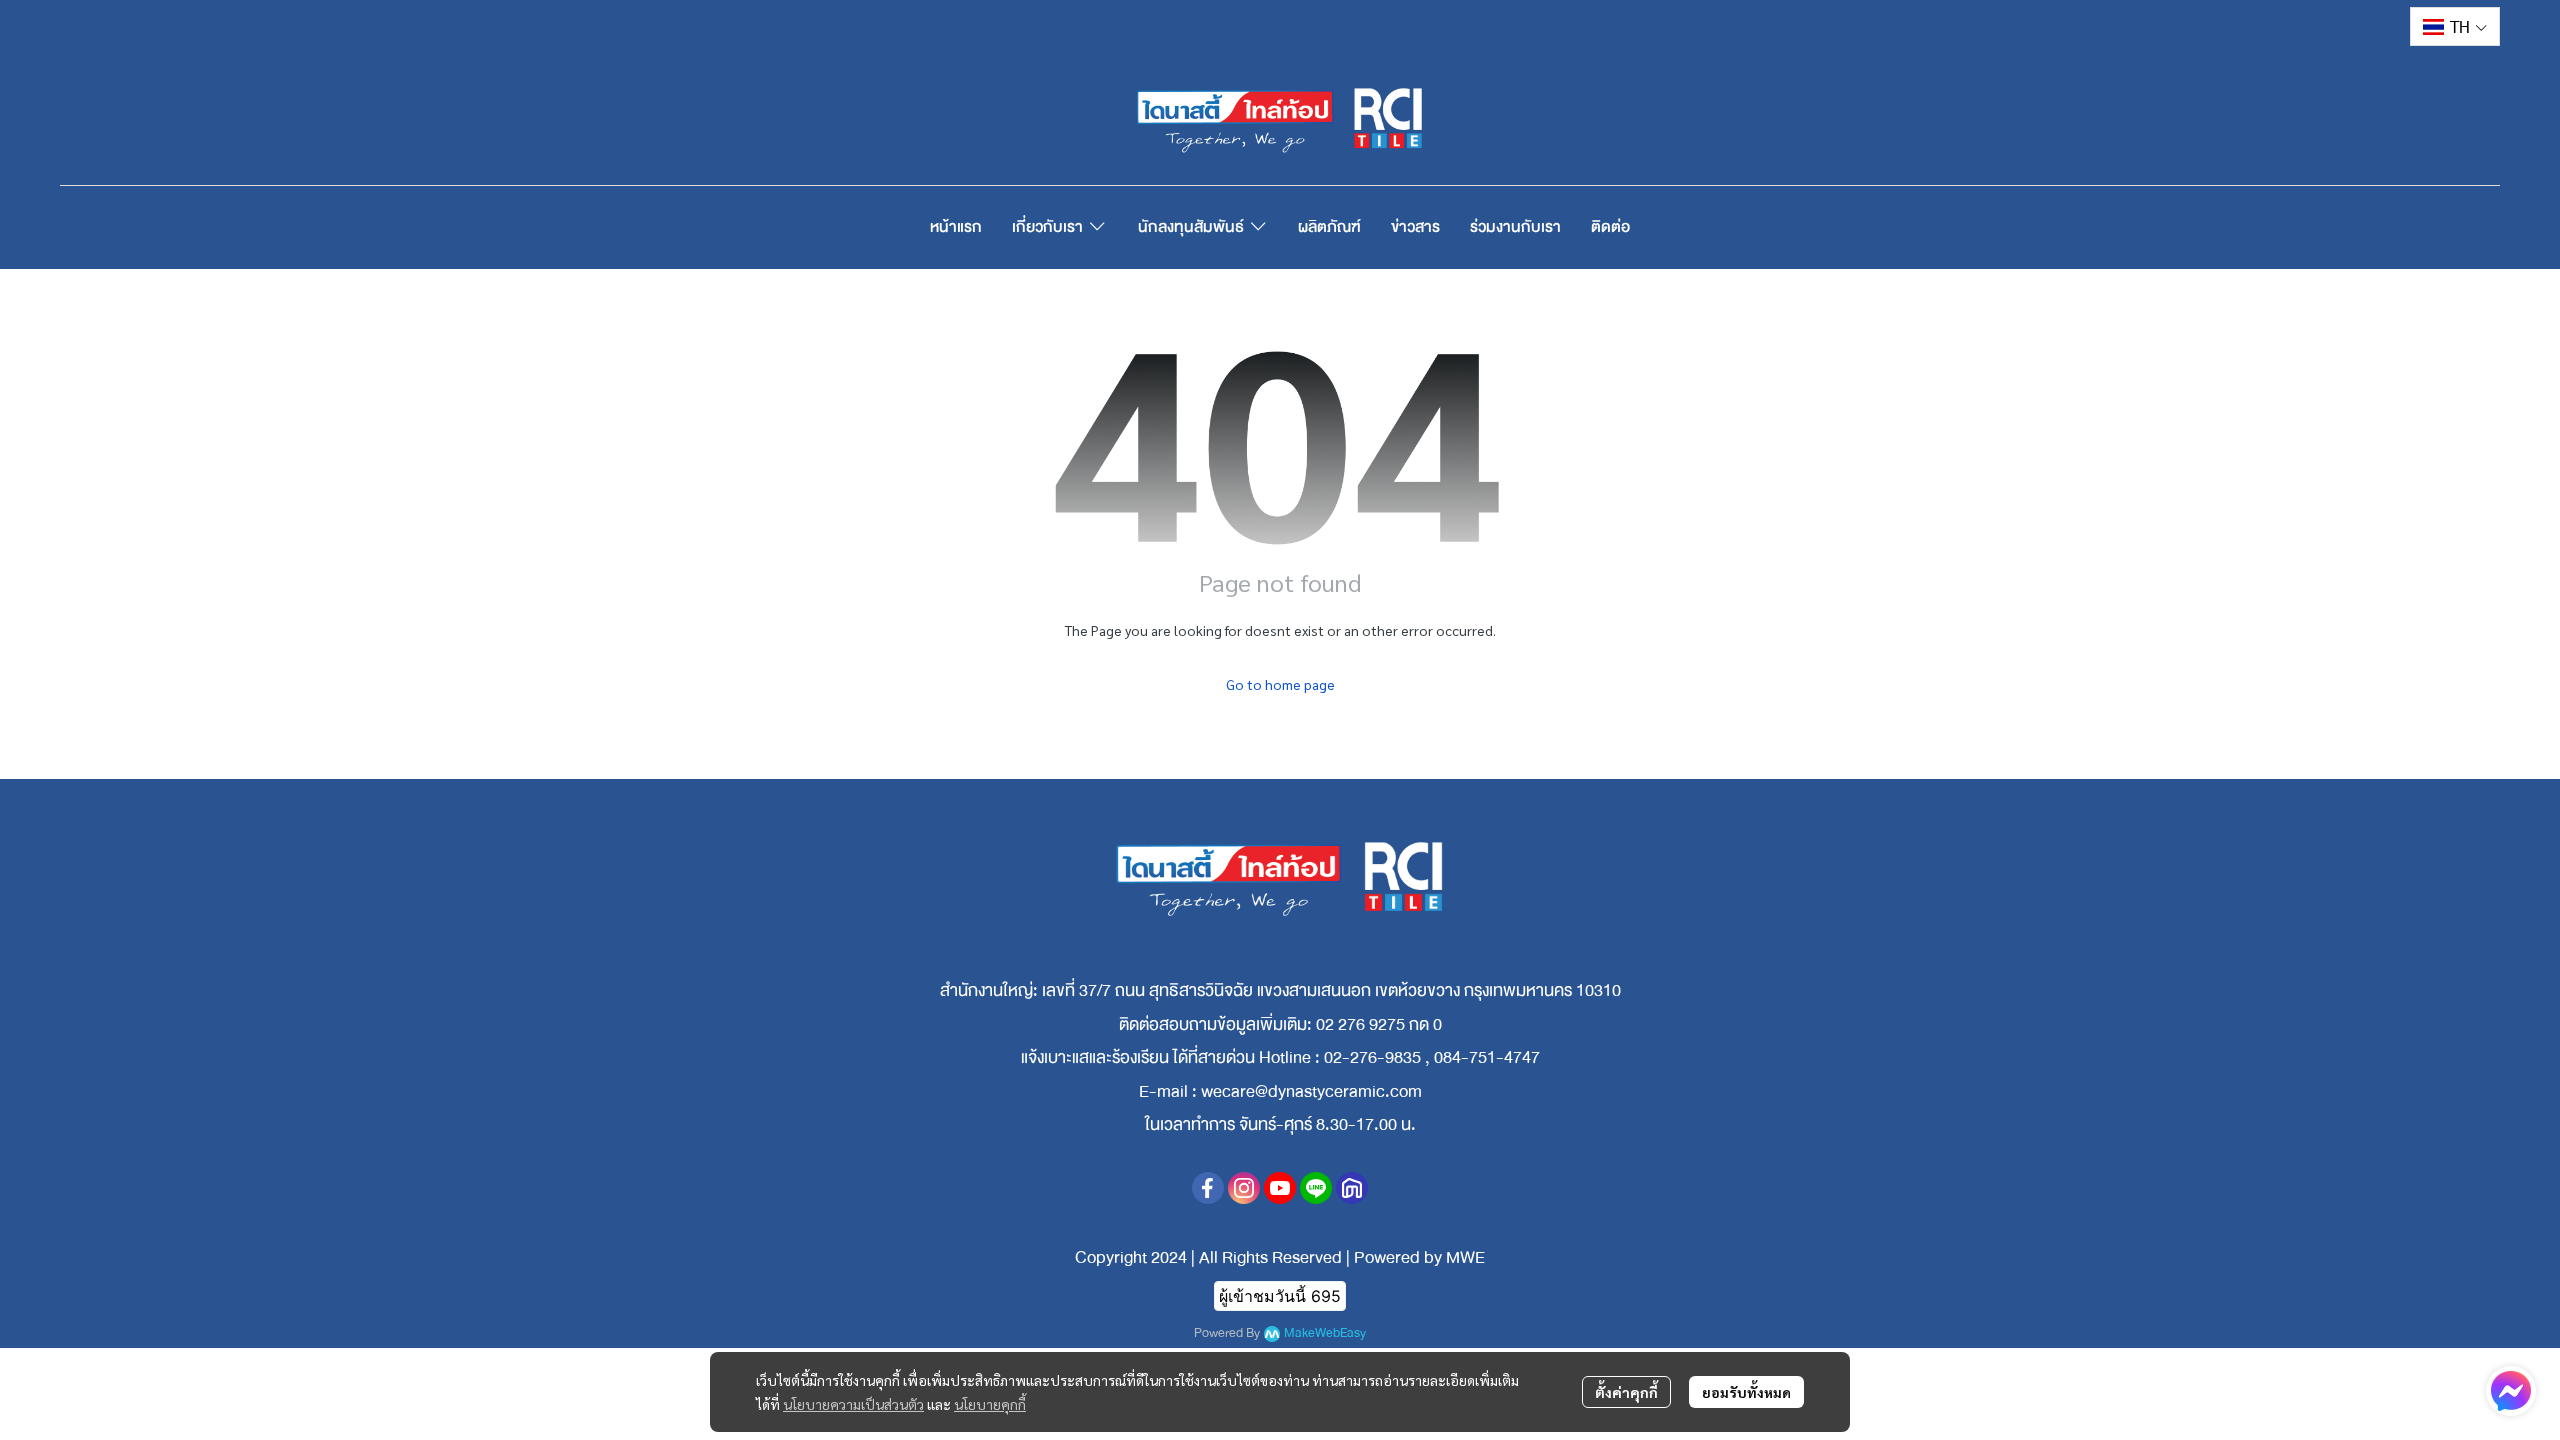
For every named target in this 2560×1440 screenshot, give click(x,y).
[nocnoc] (1352, 1188)
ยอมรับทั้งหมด (1746, 1392)
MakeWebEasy (1325, 1333)
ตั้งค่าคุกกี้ (1626, 1392)
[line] (1316, 1188)
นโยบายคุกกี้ (990, 1404)
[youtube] (1280, 1188)
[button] (2455, 26)
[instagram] (1244, 1188)
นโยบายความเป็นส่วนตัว (853, 1404)
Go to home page (1280, 684)
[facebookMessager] (2511, 1391)
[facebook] (1208, 1188)
